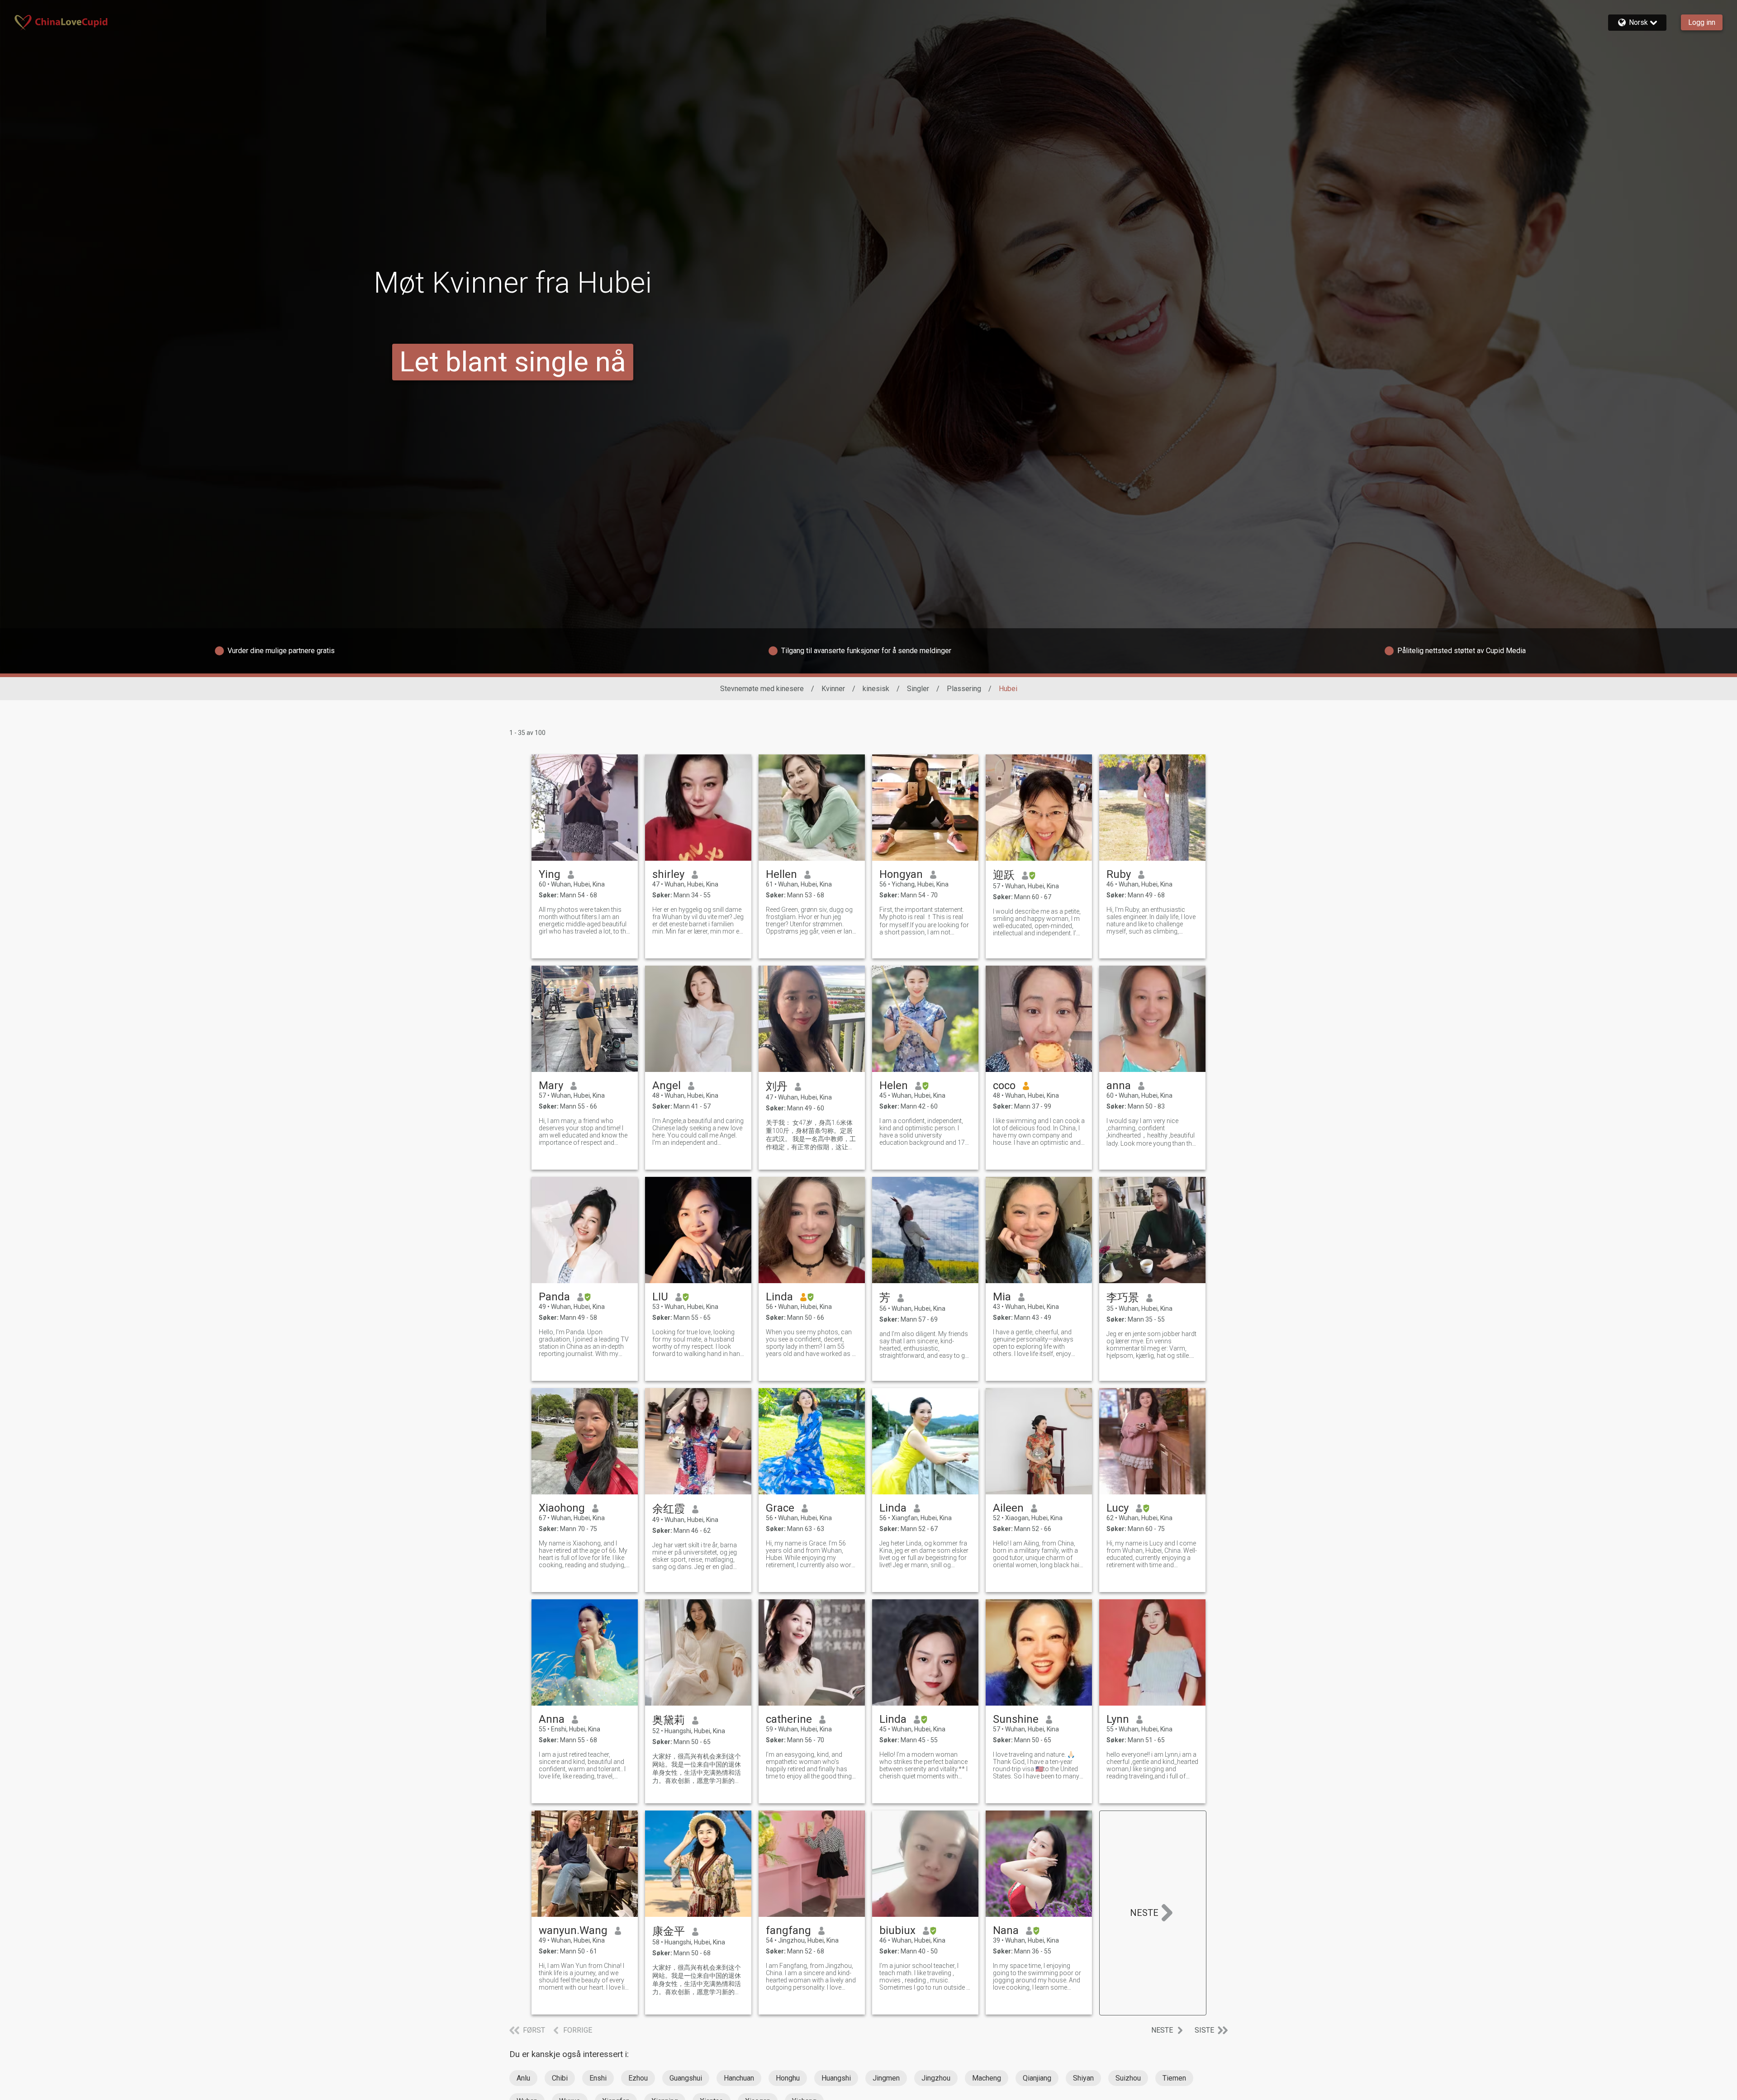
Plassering (964, 689)
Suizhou (1128, 2078)
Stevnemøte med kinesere (762, 689)
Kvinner (833, 689)
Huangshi (836, 2078)
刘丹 (777, 1086)
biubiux (897, 1930)
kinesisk (876, 689)
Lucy (1118, 1508)
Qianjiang (1037, 2078)
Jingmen (886, 2078)
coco (1004, 1086)
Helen (894, 1086)
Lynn (1118, 1719)
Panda (554, 1297)
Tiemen (1174, 2078)
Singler (918, 689)
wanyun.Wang (573, 1930)
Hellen (781, 874)
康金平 (669, 1931)
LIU (660, 1297)
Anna (552, 1719)
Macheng (987, 2078)
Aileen (1008, 1508)
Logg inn (1702, 22)
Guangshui (686, 2078)
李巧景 (1123, 1298)
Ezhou (638, 2078)
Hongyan (901, 874)
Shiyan (1083, 2078)
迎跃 (1004, 875)
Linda (779, 1297)
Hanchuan (739, 2078)
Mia (1002, 1297)
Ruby (1119, 874)
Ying (550, 874)
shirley (668, 874)
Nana (1006, 1930)
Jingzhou (936, 2078)
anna (1119, 1086)
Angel (667, 1086)
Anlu (523, 2078)
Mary (551, 1086)
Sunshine (1016, 1719)
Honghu (788, 2078)
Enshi (598, 2078)
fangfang (788, 1930)
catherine (789, 1719)
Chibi (560, 2078)
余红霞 (669, 1509)
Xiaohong (562, 1508)
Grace (780, 1508)
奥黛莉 (669, 1720)
